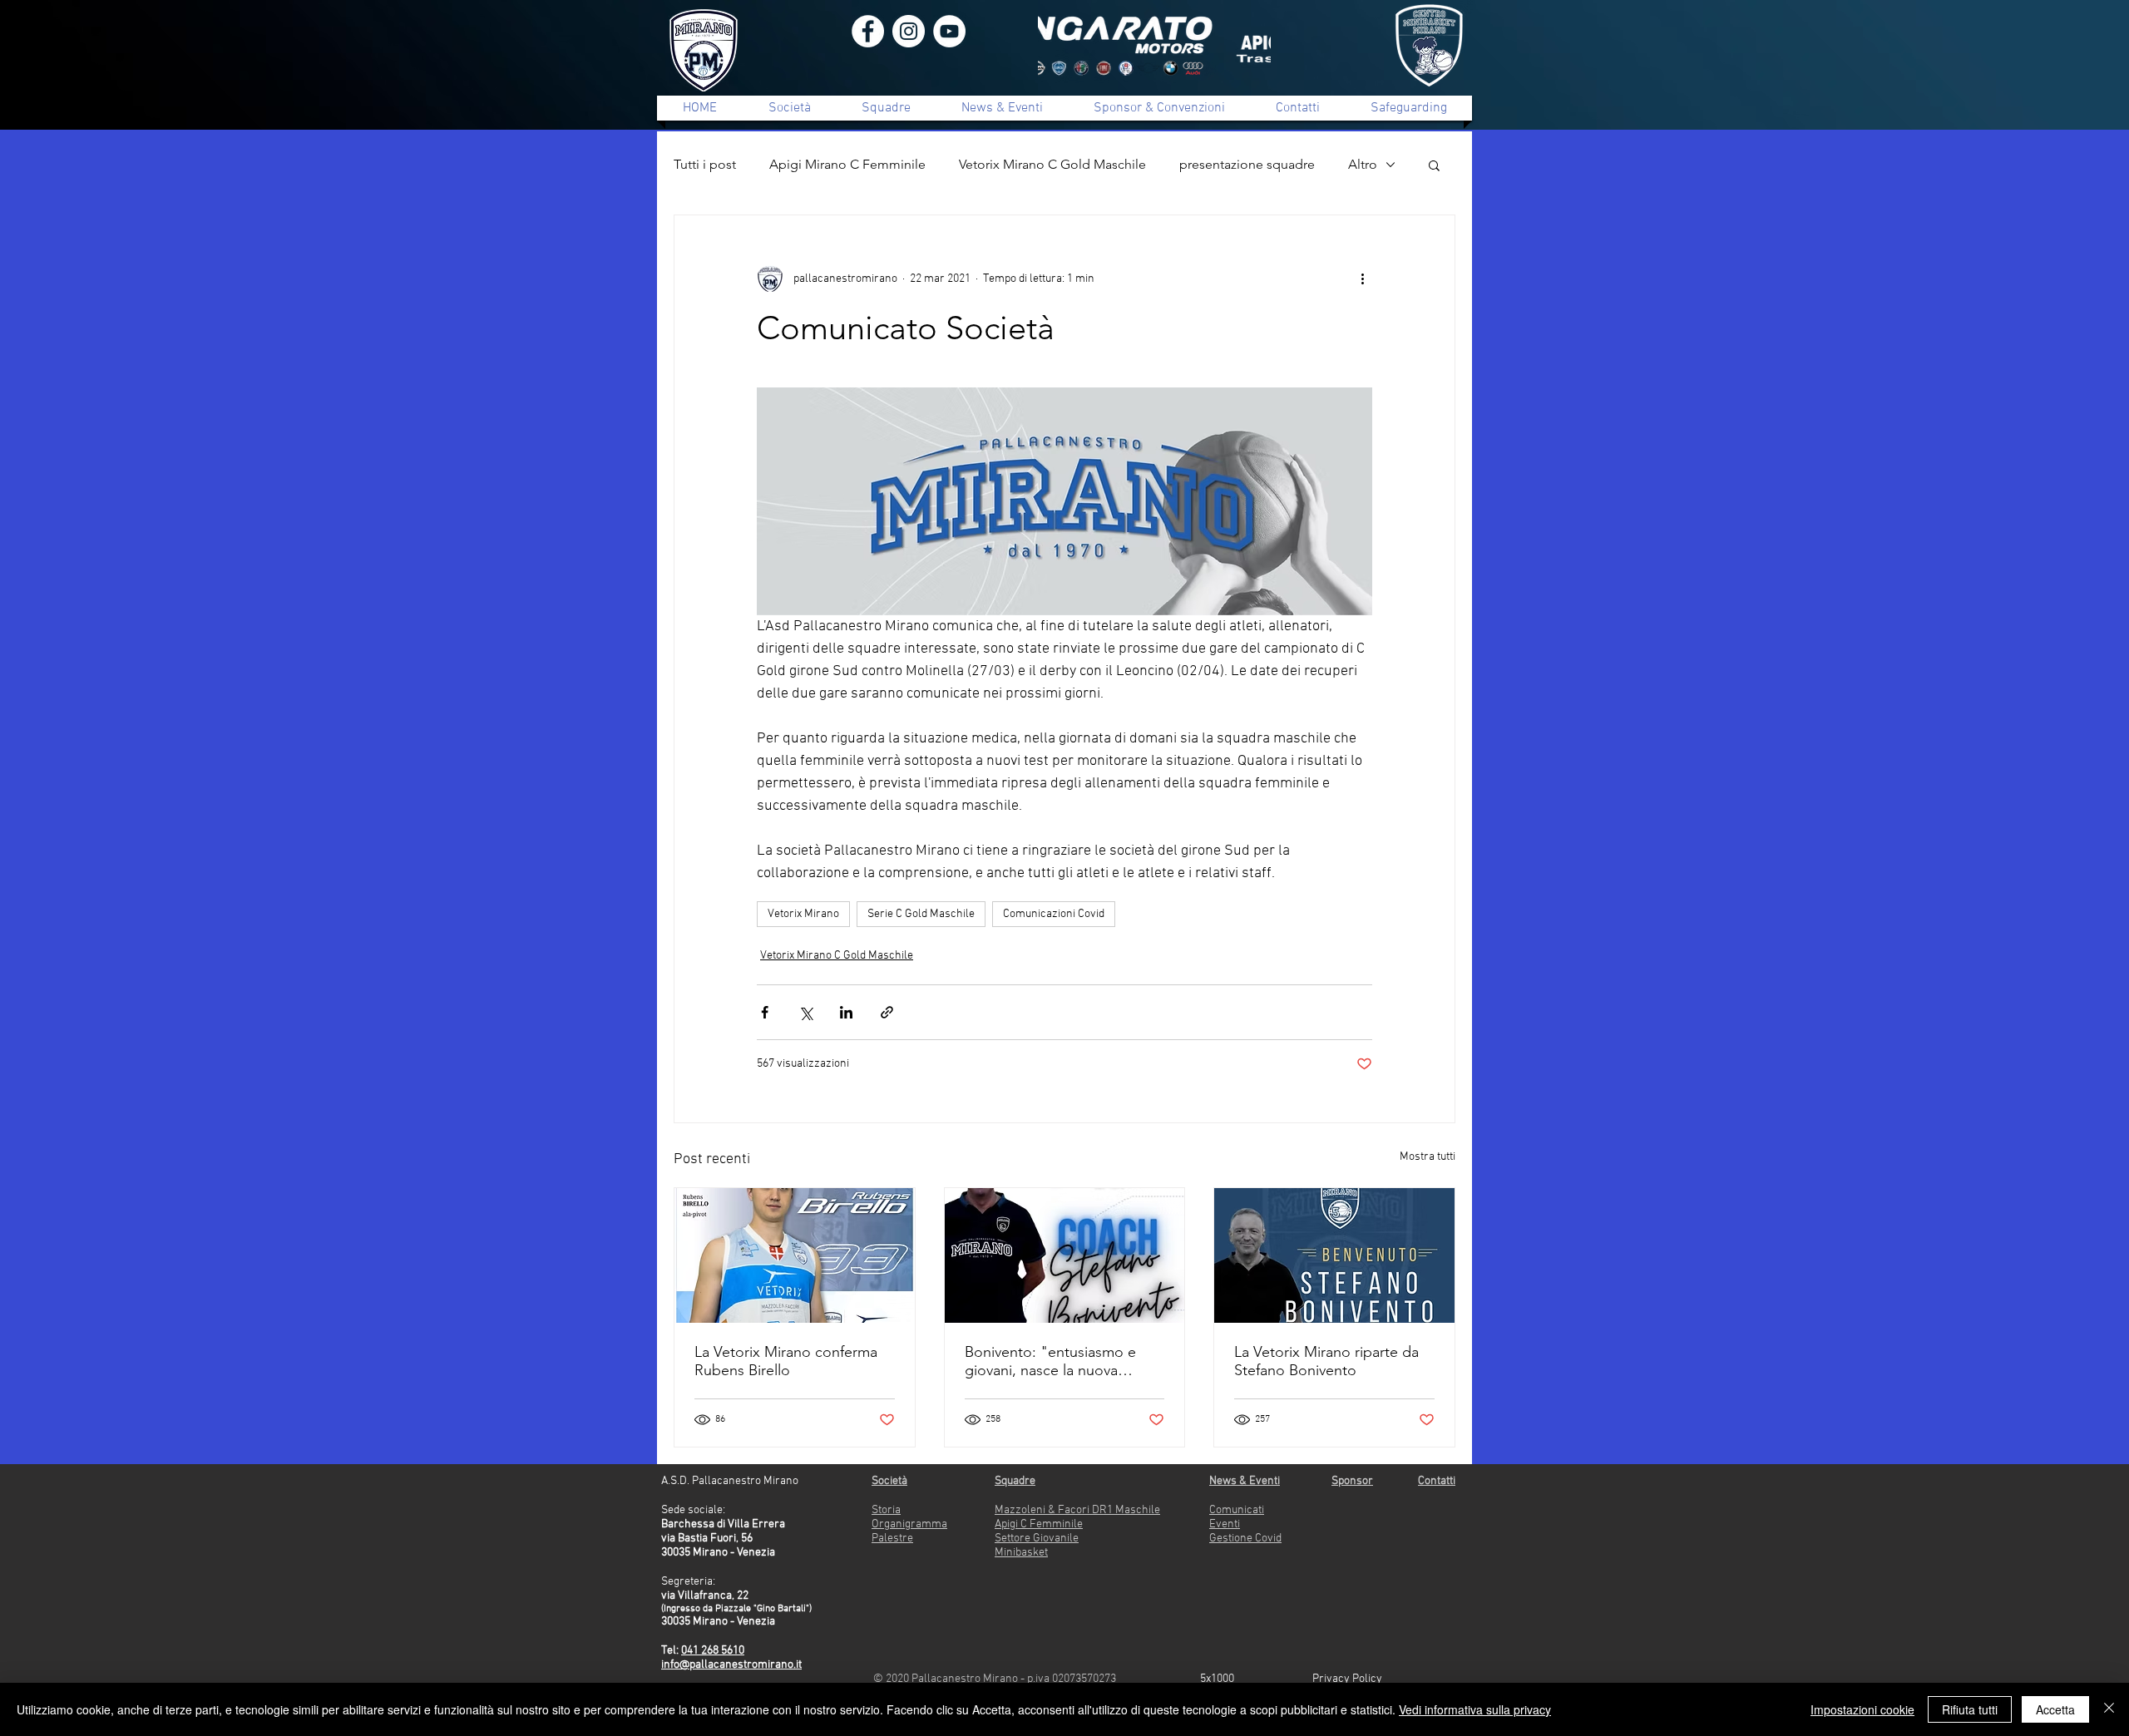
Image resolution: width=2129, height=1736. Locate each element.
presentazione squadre (1247, 164)
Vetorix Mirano (803, 914)
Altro (1363, 164)
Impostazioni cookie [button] (1862, 1709)
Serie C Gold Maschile (921, 914)
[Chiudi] (2109, 1709)
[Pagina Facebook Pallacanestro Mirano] (868, 31)
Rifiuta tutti (1970, 1709)
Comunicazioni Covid (1054, 914)
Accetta (2055, 1709)
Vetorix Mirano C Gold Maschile (1052, 164)
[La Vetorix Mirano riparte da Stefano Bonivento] (1334, 1255)
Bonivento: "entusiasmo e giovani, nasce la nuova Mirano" (1050, 1361)
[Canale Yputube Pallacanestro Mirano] (949, 31)
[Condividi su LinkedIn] (846, 1012)
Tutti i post (705, 164)
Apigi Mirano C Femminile (847, 164)
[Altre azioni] (1362, 279)
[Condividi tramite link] (887, 1012)
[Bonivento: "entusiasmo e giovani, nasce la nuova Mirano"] (1065, 1255)
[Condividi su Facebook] (765, 1012)
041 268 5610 (713, 1651)
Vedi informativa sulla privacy (1475, 1709)
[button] (1434, 165)
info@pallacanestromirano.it (731, 1665)
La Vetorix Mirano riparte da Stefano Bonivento (1326, 1361)
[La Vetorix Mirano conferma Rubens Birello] (795, 1255)
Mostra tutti (1428, 1157)
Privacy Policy (1347, 1679)
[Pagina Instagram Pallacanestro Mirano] (909, 31)
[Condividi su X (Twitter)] (805, 1012)
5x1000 (1217, 1679)
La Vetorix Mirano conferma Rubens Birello (786, 1361)
